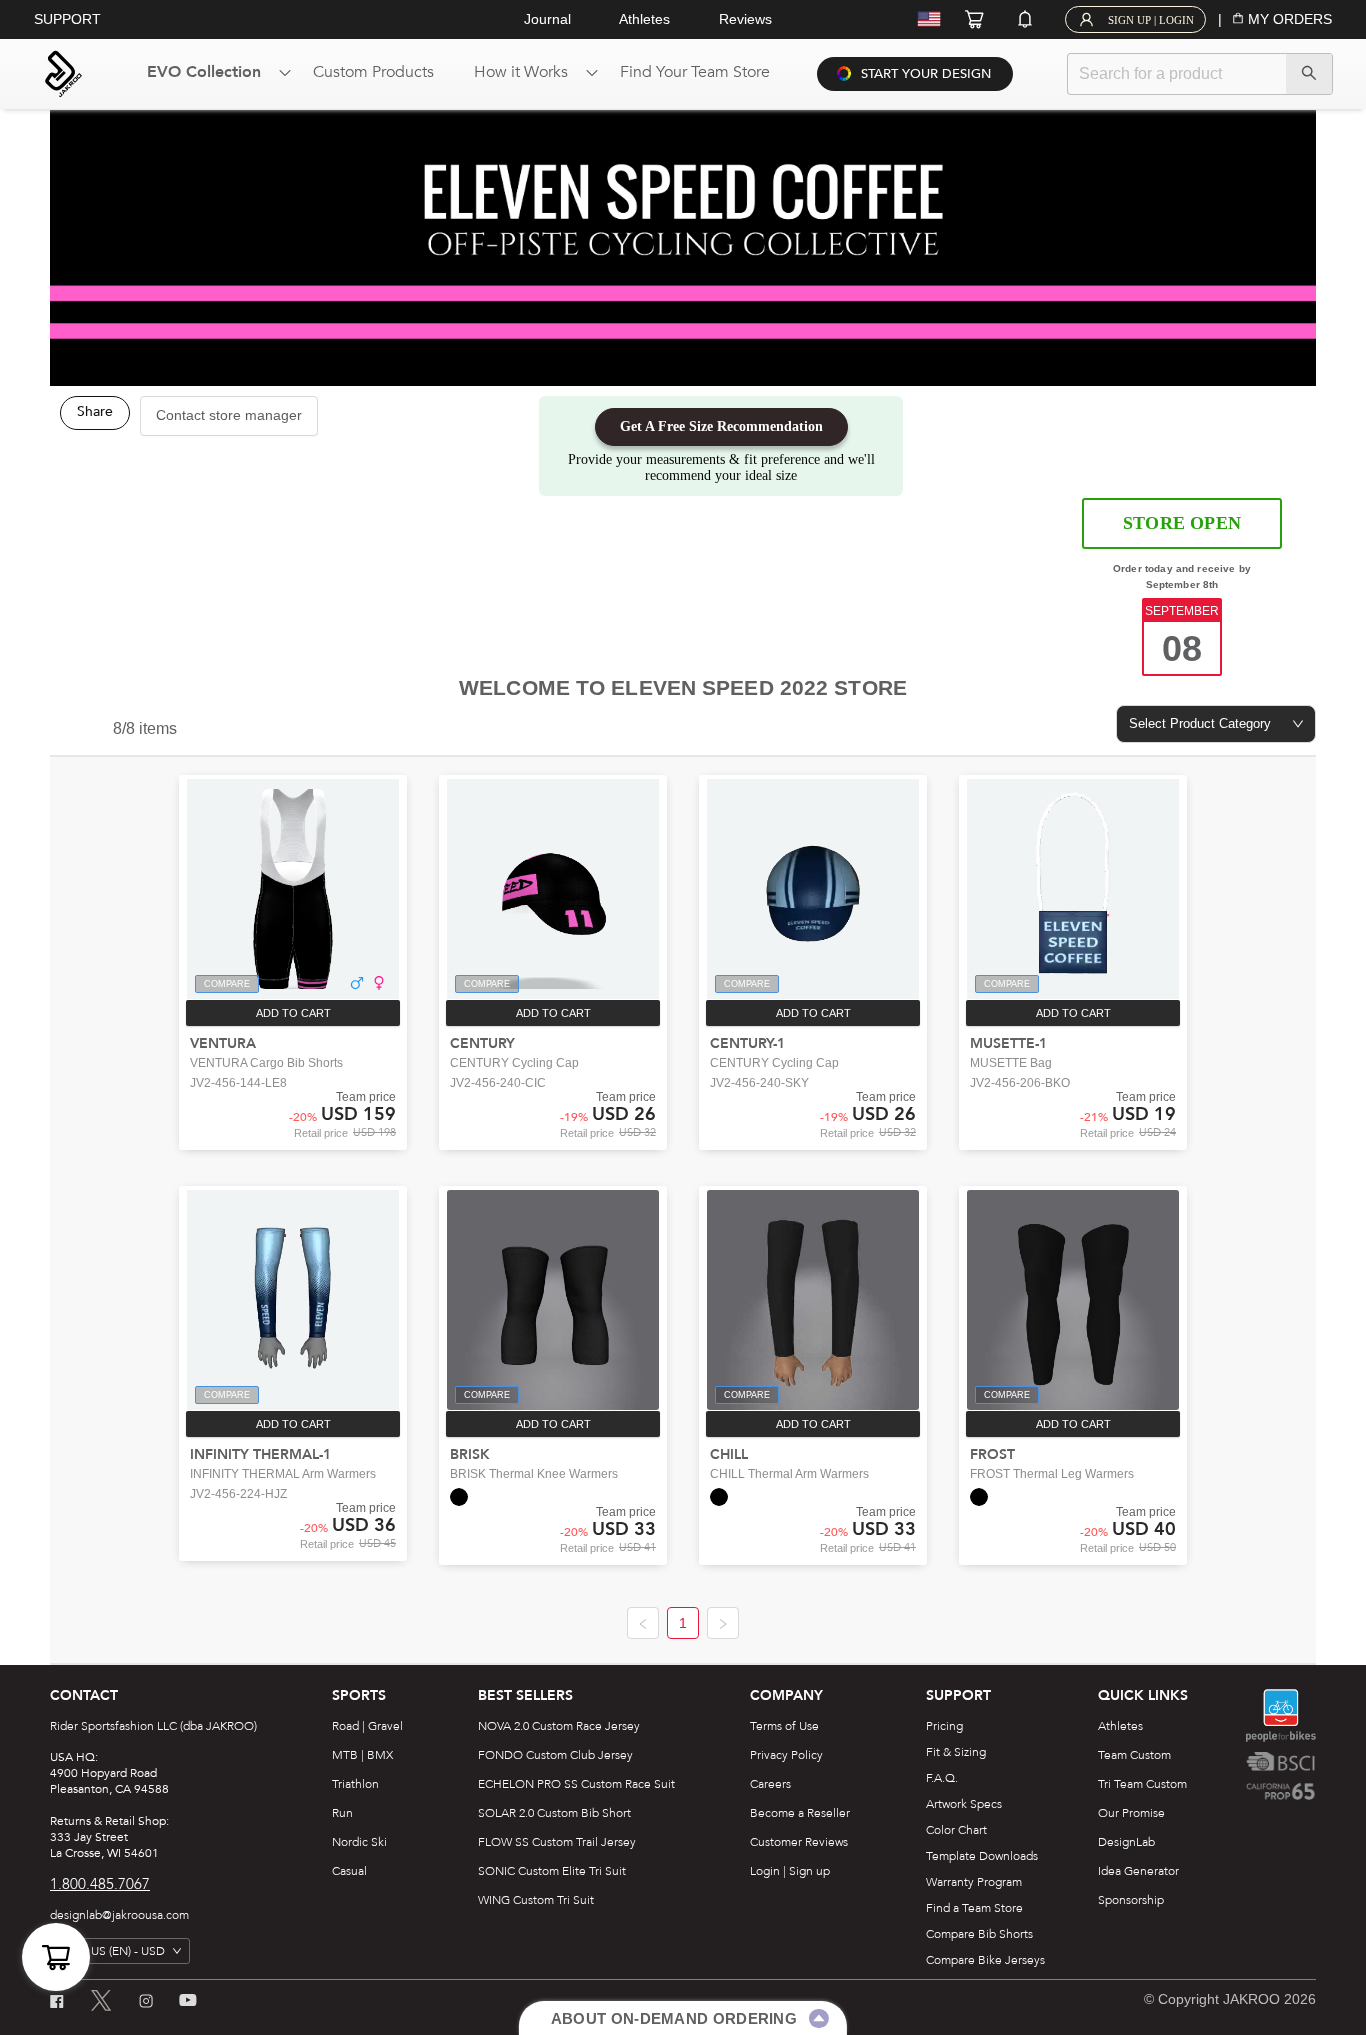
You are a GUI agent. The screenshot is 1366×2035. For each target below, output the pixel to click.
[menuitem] (210, 74)
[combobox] (1216, 724)
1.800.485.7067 (100, 1884)
